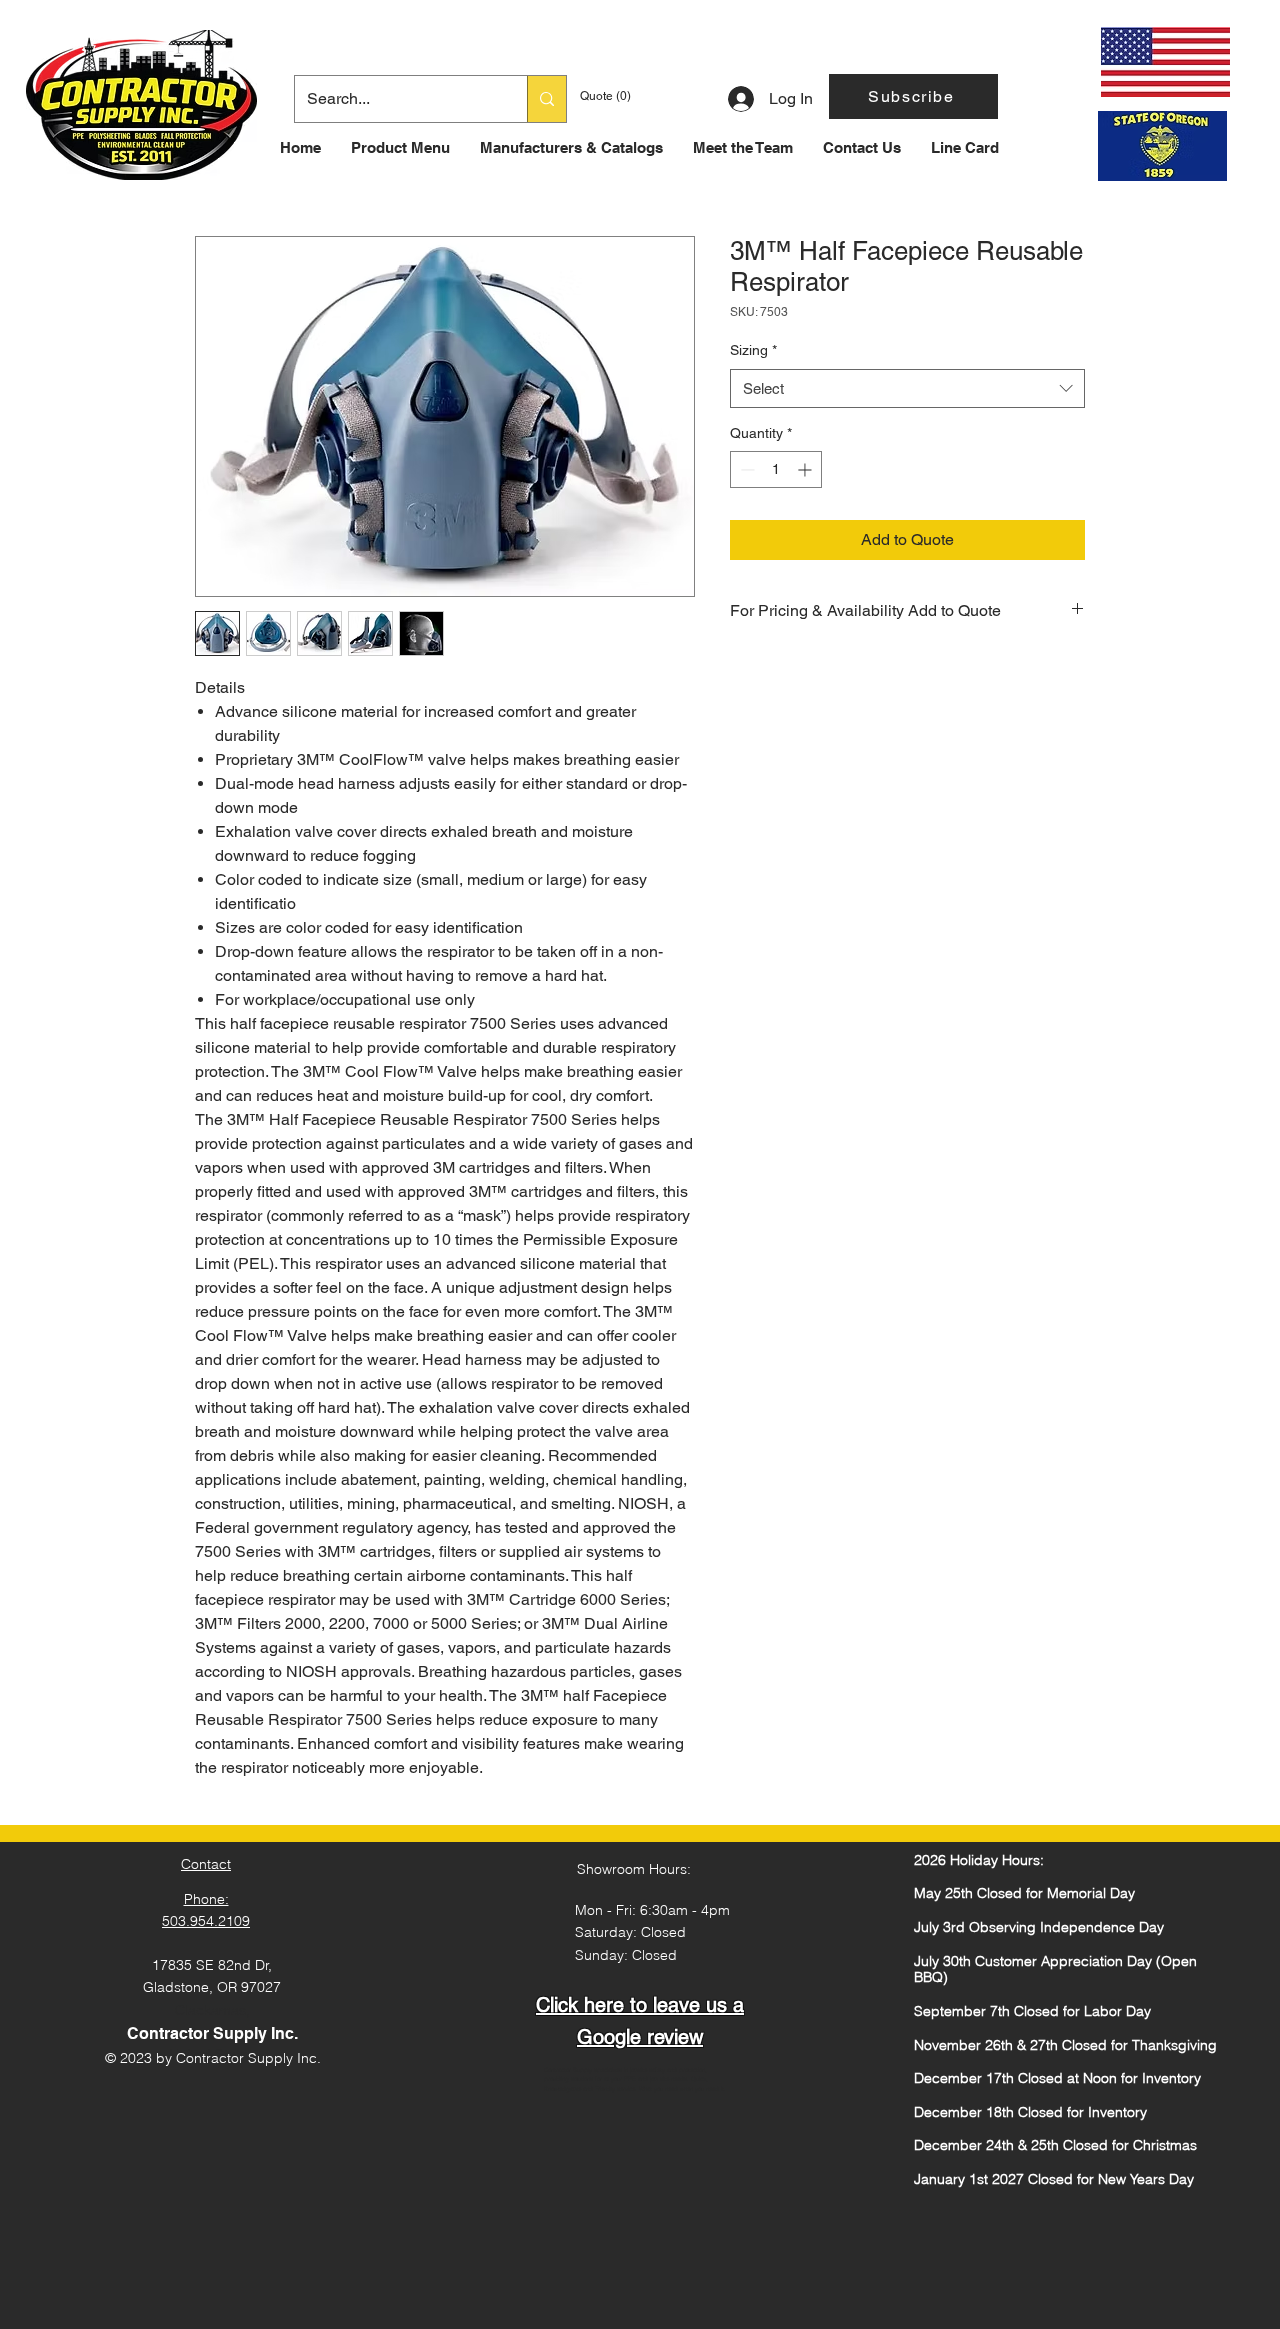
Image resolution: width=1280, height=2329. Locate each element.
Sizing (753, 350)
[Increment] (806, 469)
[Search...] (546, 99)
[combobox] (907, 388)
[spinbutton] (776, 469)
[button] (913, 96)
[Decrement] (745, 469)
